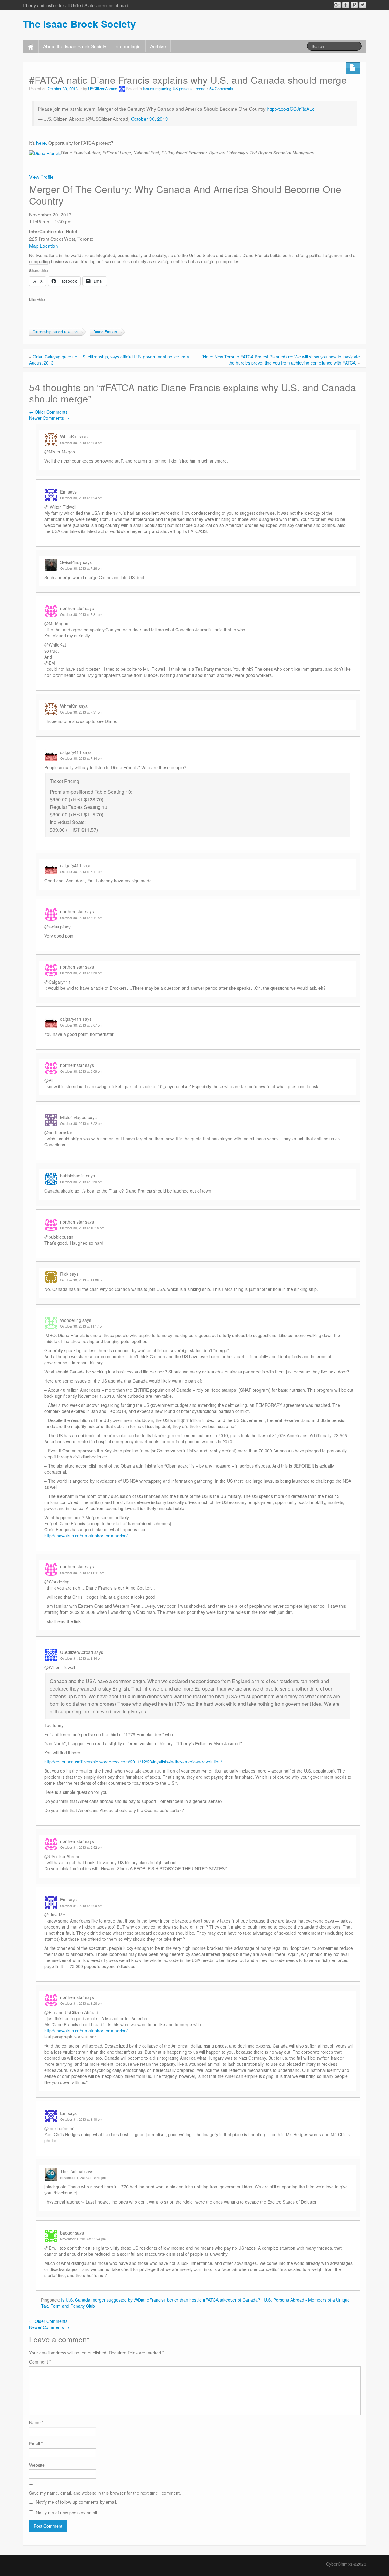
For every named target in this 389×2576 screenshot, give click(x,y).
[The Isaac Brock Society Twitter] (363, 5)
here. (42, 143)
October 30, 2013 (150, 119)
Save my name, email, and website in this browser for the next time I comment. (105, 2493)
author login (128, 46)
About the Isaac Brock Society (75, 46)
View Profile (41, 177)
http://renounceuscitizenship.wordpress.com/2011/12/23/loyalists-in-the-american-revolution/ (133, 1762)
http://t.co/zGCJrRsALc (291, 109)
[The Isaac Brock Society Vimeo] (354, 5)
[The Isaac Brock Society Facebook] (346, 5)
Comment (40, 2362)
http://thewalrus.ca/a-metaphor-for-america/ (86, 1536)
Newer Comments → (49, 418)
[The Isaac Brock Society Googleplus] (337, 5)
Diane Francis (105, 332)
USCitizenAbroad (103, 89)
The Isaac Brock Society (79, 24)
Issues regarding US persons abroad (174, 89)
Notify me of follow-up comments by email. (77, 2502)
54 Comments (221, 89)
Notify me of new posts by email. (67, 2513)
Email (36, 2444)
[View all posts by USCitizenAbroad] (122, 89)
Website (37, 2465)
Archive (158, 46)
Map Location (44, 246)
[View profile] (45, 153)
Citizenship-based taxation (55, 332)
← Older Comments (48, 412)
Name (36, 2422)
